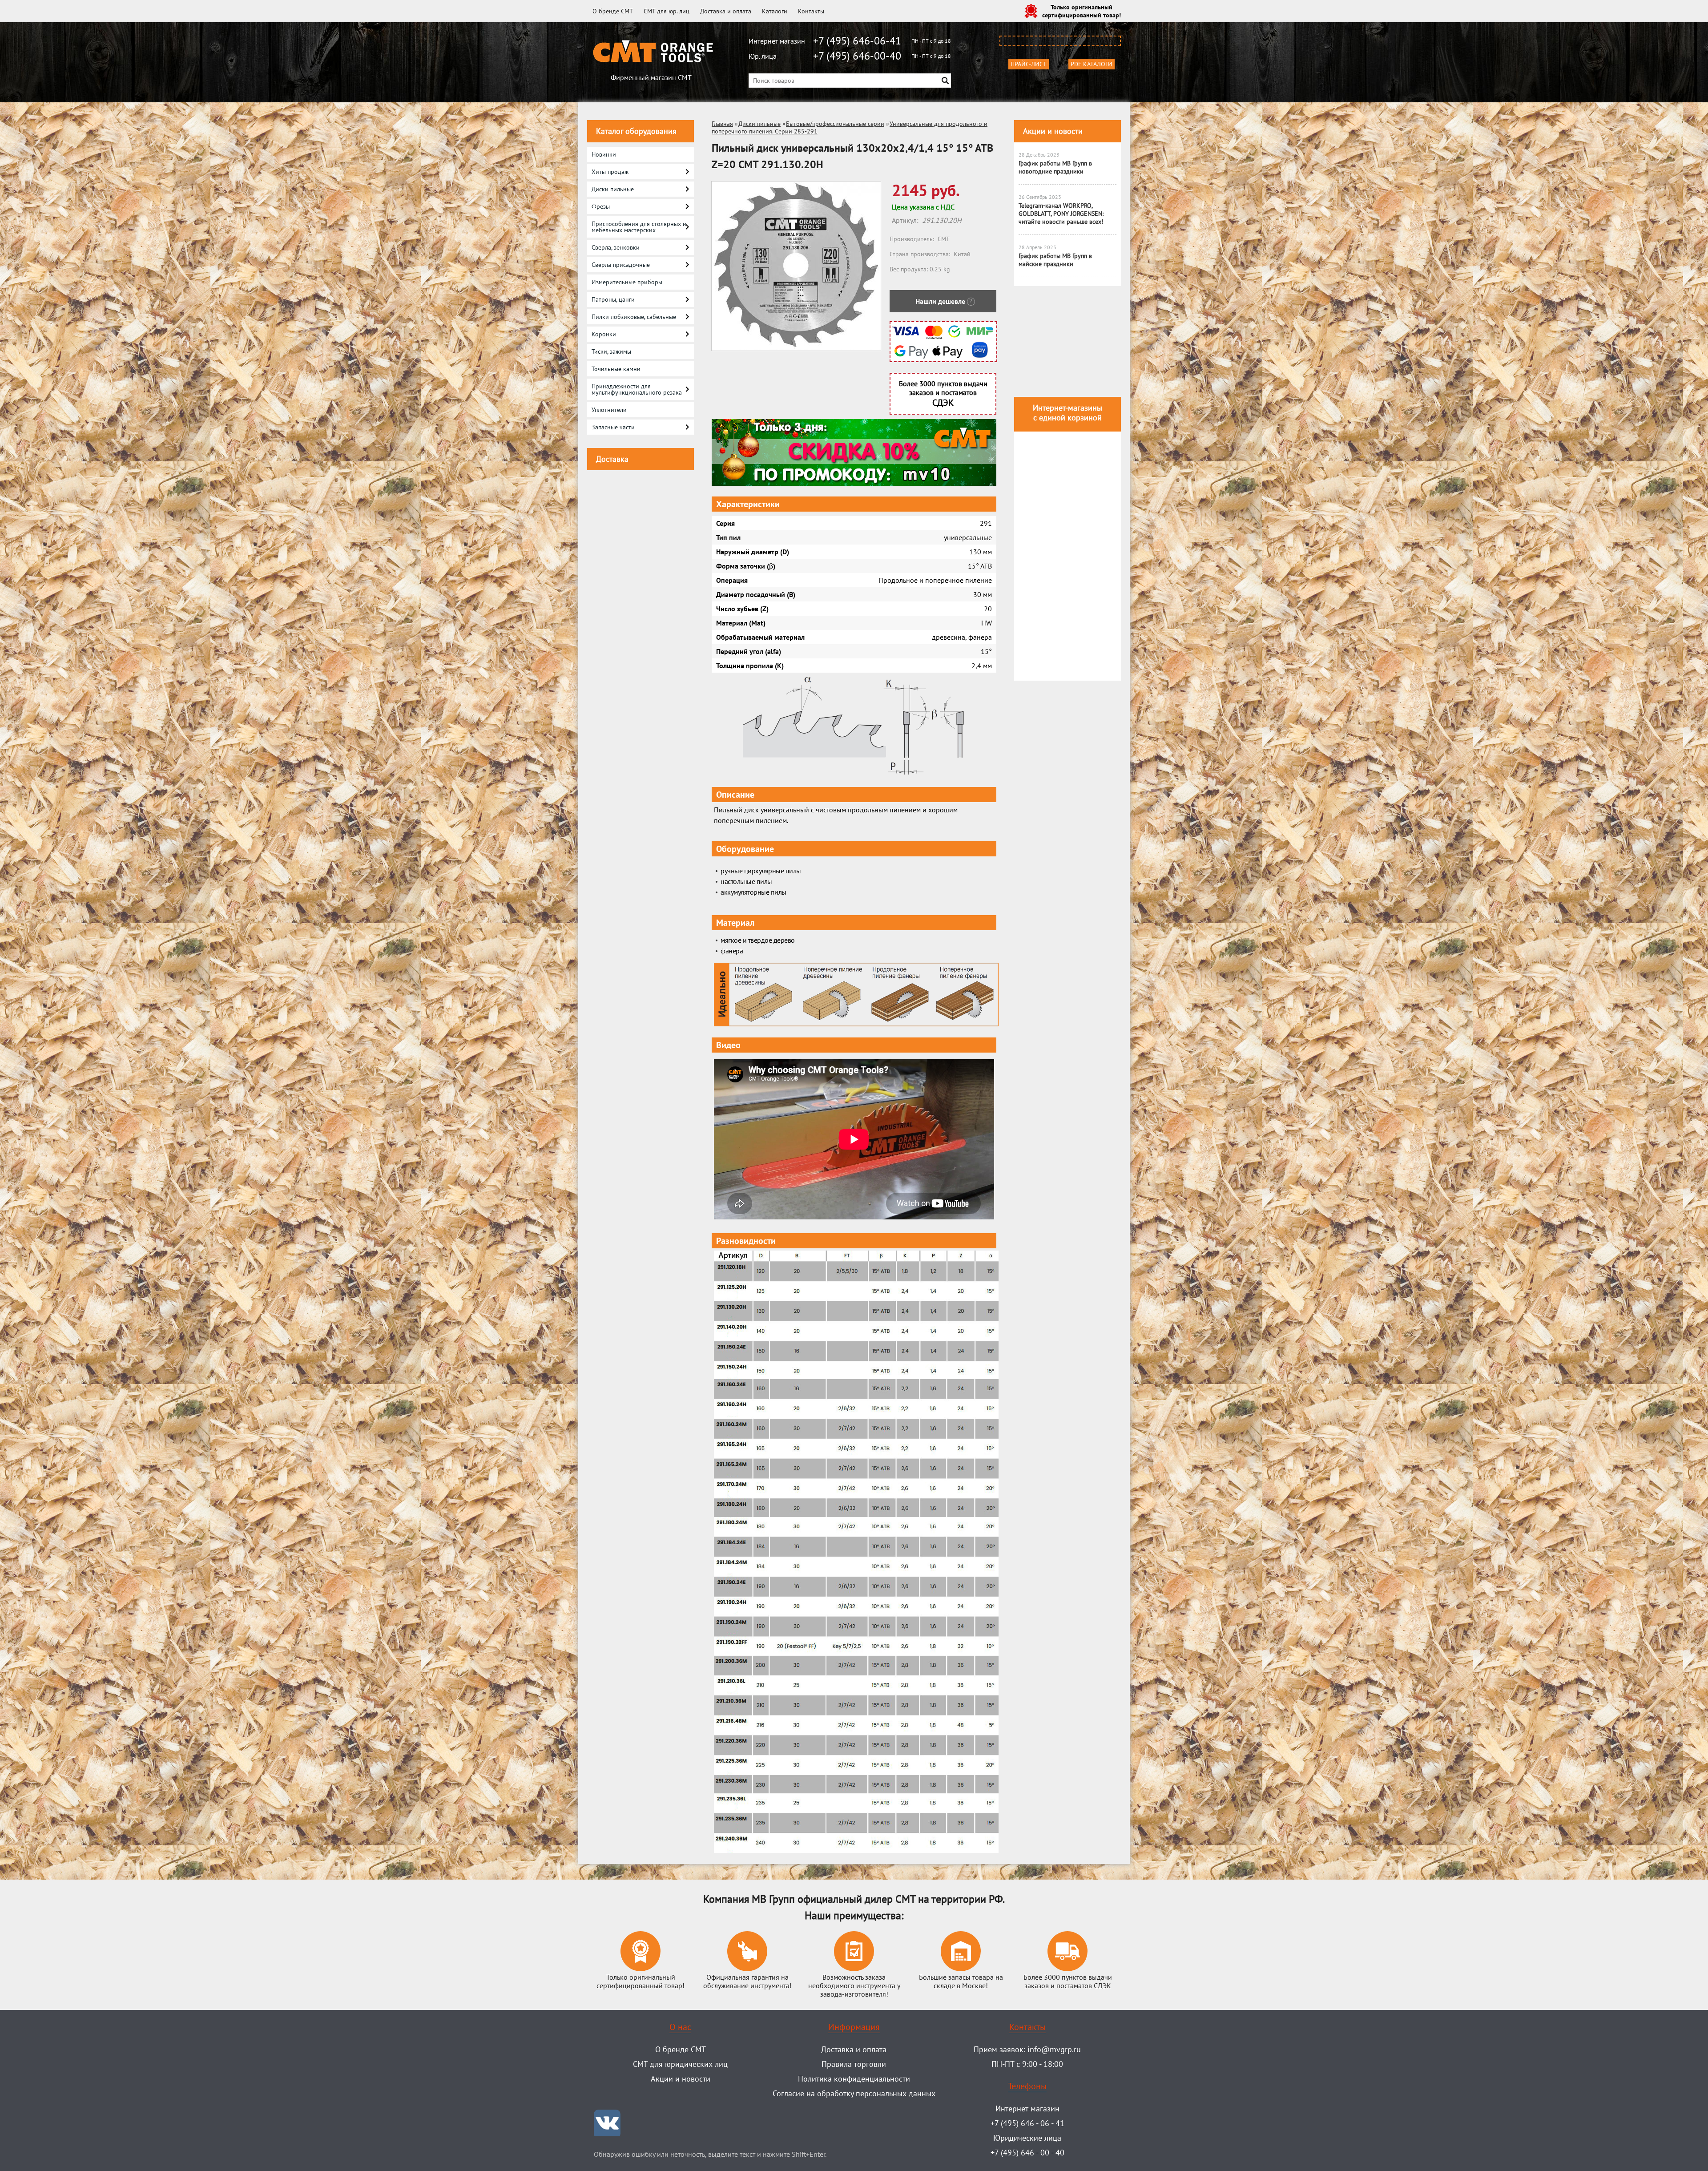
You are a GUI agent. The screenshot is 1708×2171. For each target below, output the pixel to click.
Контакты (811, 11)
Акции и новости (1053, 131)
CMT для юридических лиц (680, 2064)
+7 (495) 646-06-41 (857, 41)
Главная (722, 124)
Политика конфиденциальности (854, 2079)
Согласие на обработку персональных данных (854, 2093)
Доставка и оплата (726, 11)
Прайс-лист (1029, 64)
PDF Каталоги (1092, 64)
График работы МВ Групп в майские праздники (1055, 260)
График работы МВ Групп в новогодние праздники (1055, 167)
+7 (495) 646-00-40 (857, 56)
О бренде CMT (613, 11)
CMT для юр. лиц (667, 11)
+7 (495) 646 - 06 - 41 (1027, 2123)
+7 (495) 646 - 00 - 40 (1027, 2153)
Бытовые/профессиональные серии (835, 124)
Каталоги (775, 11)
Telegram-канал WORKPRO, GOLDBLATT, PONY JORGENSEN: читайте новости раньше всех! (1061, 214)
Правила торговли (854, 2064)
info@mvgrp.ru (1054, 2049)
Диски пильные (759, 124)
